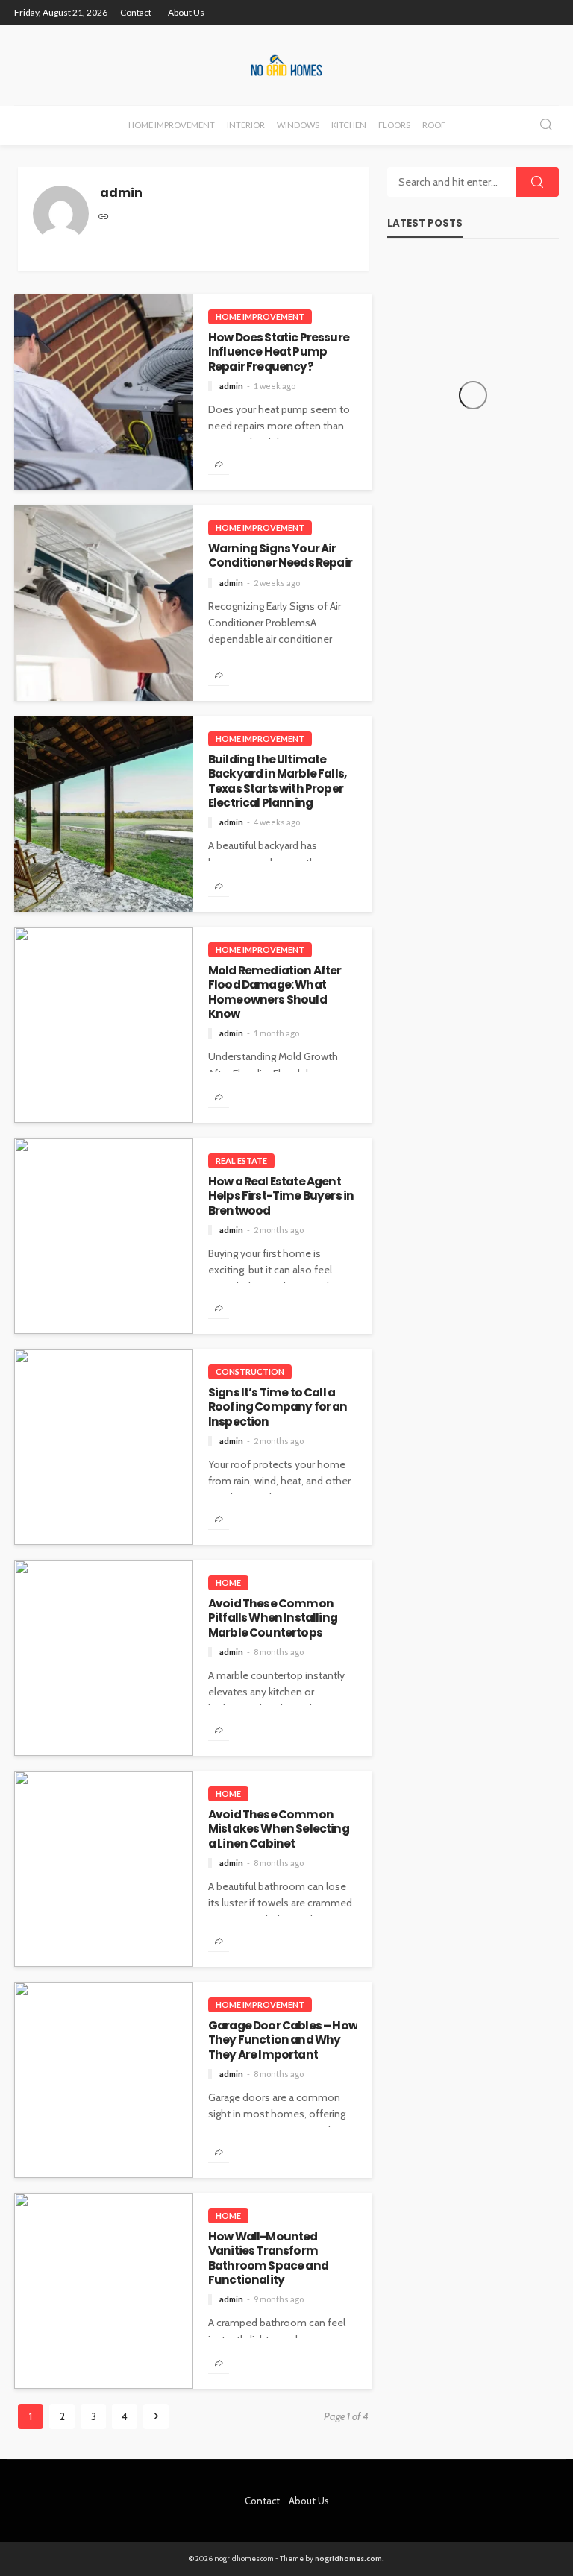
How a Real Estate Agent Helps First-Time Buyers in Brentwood (281, 1196)
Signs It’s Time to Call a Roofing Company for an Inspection (278, 1407)
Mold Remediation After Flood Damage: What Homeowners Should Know (275, 992)
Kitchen (349, 125)
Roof (434, 125)
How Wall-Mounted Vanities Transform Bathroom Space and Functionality (268, 2258)
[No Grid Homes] (287, 65)
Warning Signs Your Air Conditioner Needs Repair (280, 556)
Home (228, 1583)
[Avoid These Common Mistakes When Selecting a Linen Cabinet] (104, 1869)
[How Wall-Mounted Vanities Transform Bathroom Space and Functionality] (104, 2291)
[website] (104, 218)
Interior (246, 125)
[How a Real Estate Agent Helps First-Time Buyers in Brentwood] (104, 1236)
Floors (394, 125)
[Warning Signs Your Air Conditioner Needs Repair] (104, 603)
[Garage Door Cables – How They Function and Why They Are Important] (104, 2080)
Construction (250, 1372)
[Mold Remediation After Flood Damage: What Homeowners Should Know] (104, 1025)
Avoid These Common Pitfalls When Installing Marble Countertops (273, 1618)
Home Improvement (172, 125)
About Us (186, 12)
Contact (136, 12)
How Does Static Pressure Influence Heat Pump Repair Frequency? (279, 352)
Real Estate (241, 1161)
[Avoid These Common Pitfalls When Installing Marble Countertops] (104, 1658)
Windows (298, 125)
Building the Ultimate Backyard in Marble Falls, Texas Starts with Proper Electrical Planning (277, 781)
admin (231, 386)
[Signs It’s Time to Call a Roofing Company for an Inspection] (104, 1447)
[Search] (546, 126)
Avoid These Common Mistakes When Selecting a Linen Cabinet (279, 1829)
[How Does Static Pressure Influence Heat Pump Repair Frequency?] (104, 392)
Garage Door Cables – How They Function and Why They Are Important (283, 2040)
